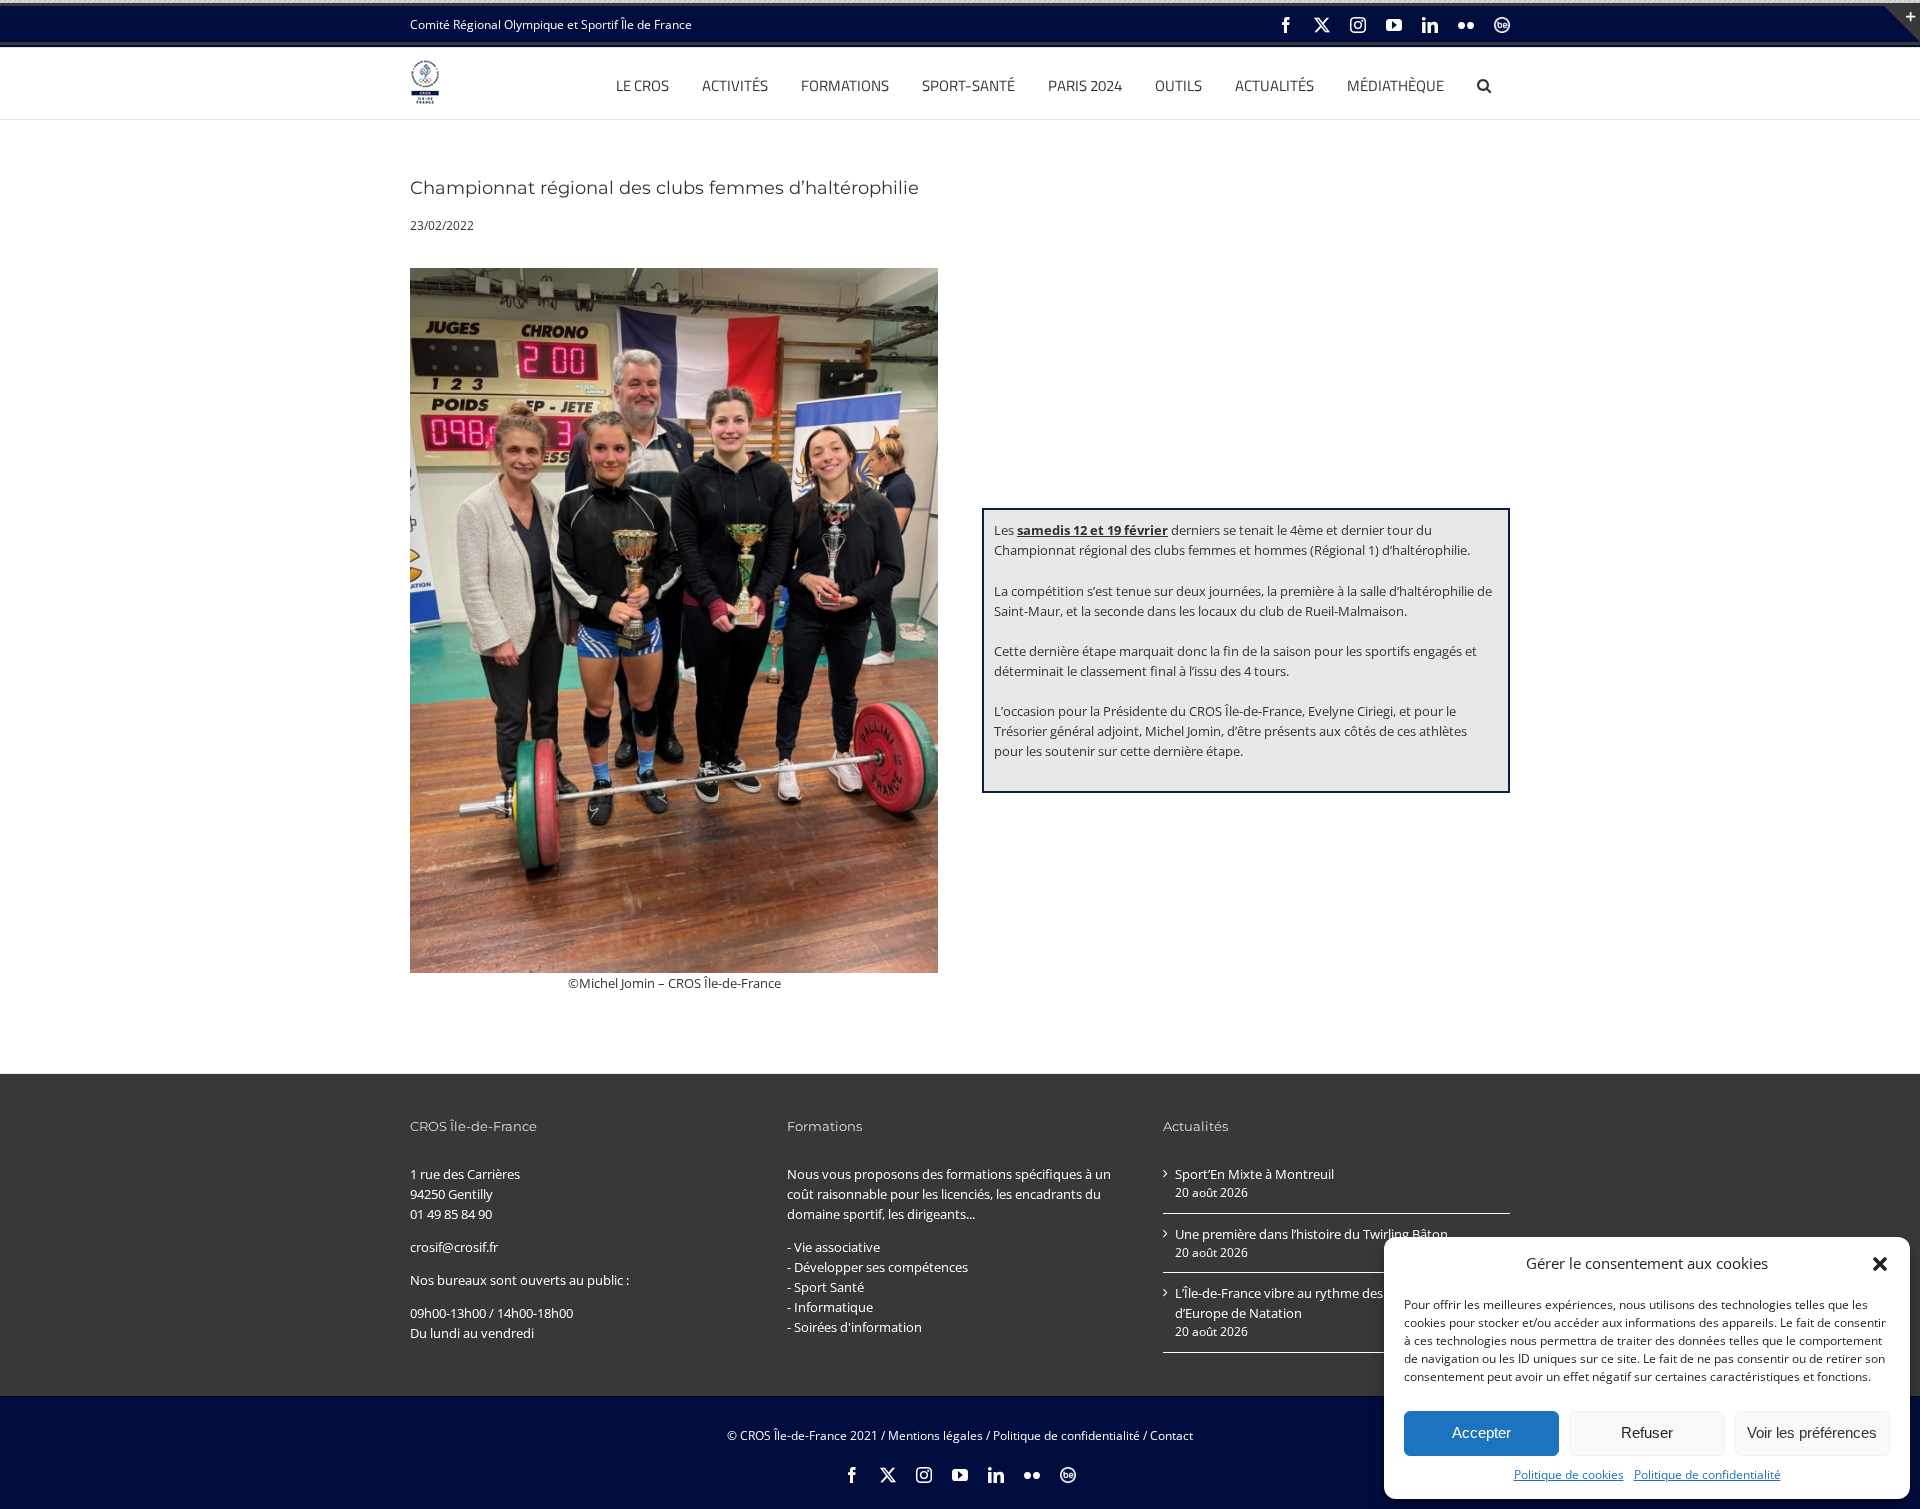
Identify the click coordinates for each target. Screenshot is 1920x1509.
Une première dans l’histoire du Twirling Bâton (1311, 1234)
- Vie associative (833, 1247)
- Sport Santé (825, 1287)
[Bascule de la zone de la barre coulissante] (1902, 24)
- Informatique (830, 1307)
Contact (1171, 1435)
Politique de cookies (1569, 1474)
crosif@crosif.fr (454, 1247)
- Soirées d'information (854, 1327)
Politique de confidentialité (1707, 1474)
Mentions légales (935, 1435)
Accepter (1481, 1432)
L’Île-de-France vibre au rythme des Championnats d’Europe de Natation (1324, 1303)
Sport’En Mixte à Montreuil (1254, 1174)
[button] (1880, 1264)
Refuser (1647, 1432)
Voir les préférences (1812, 1432)
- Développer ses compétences (877, 1267)
